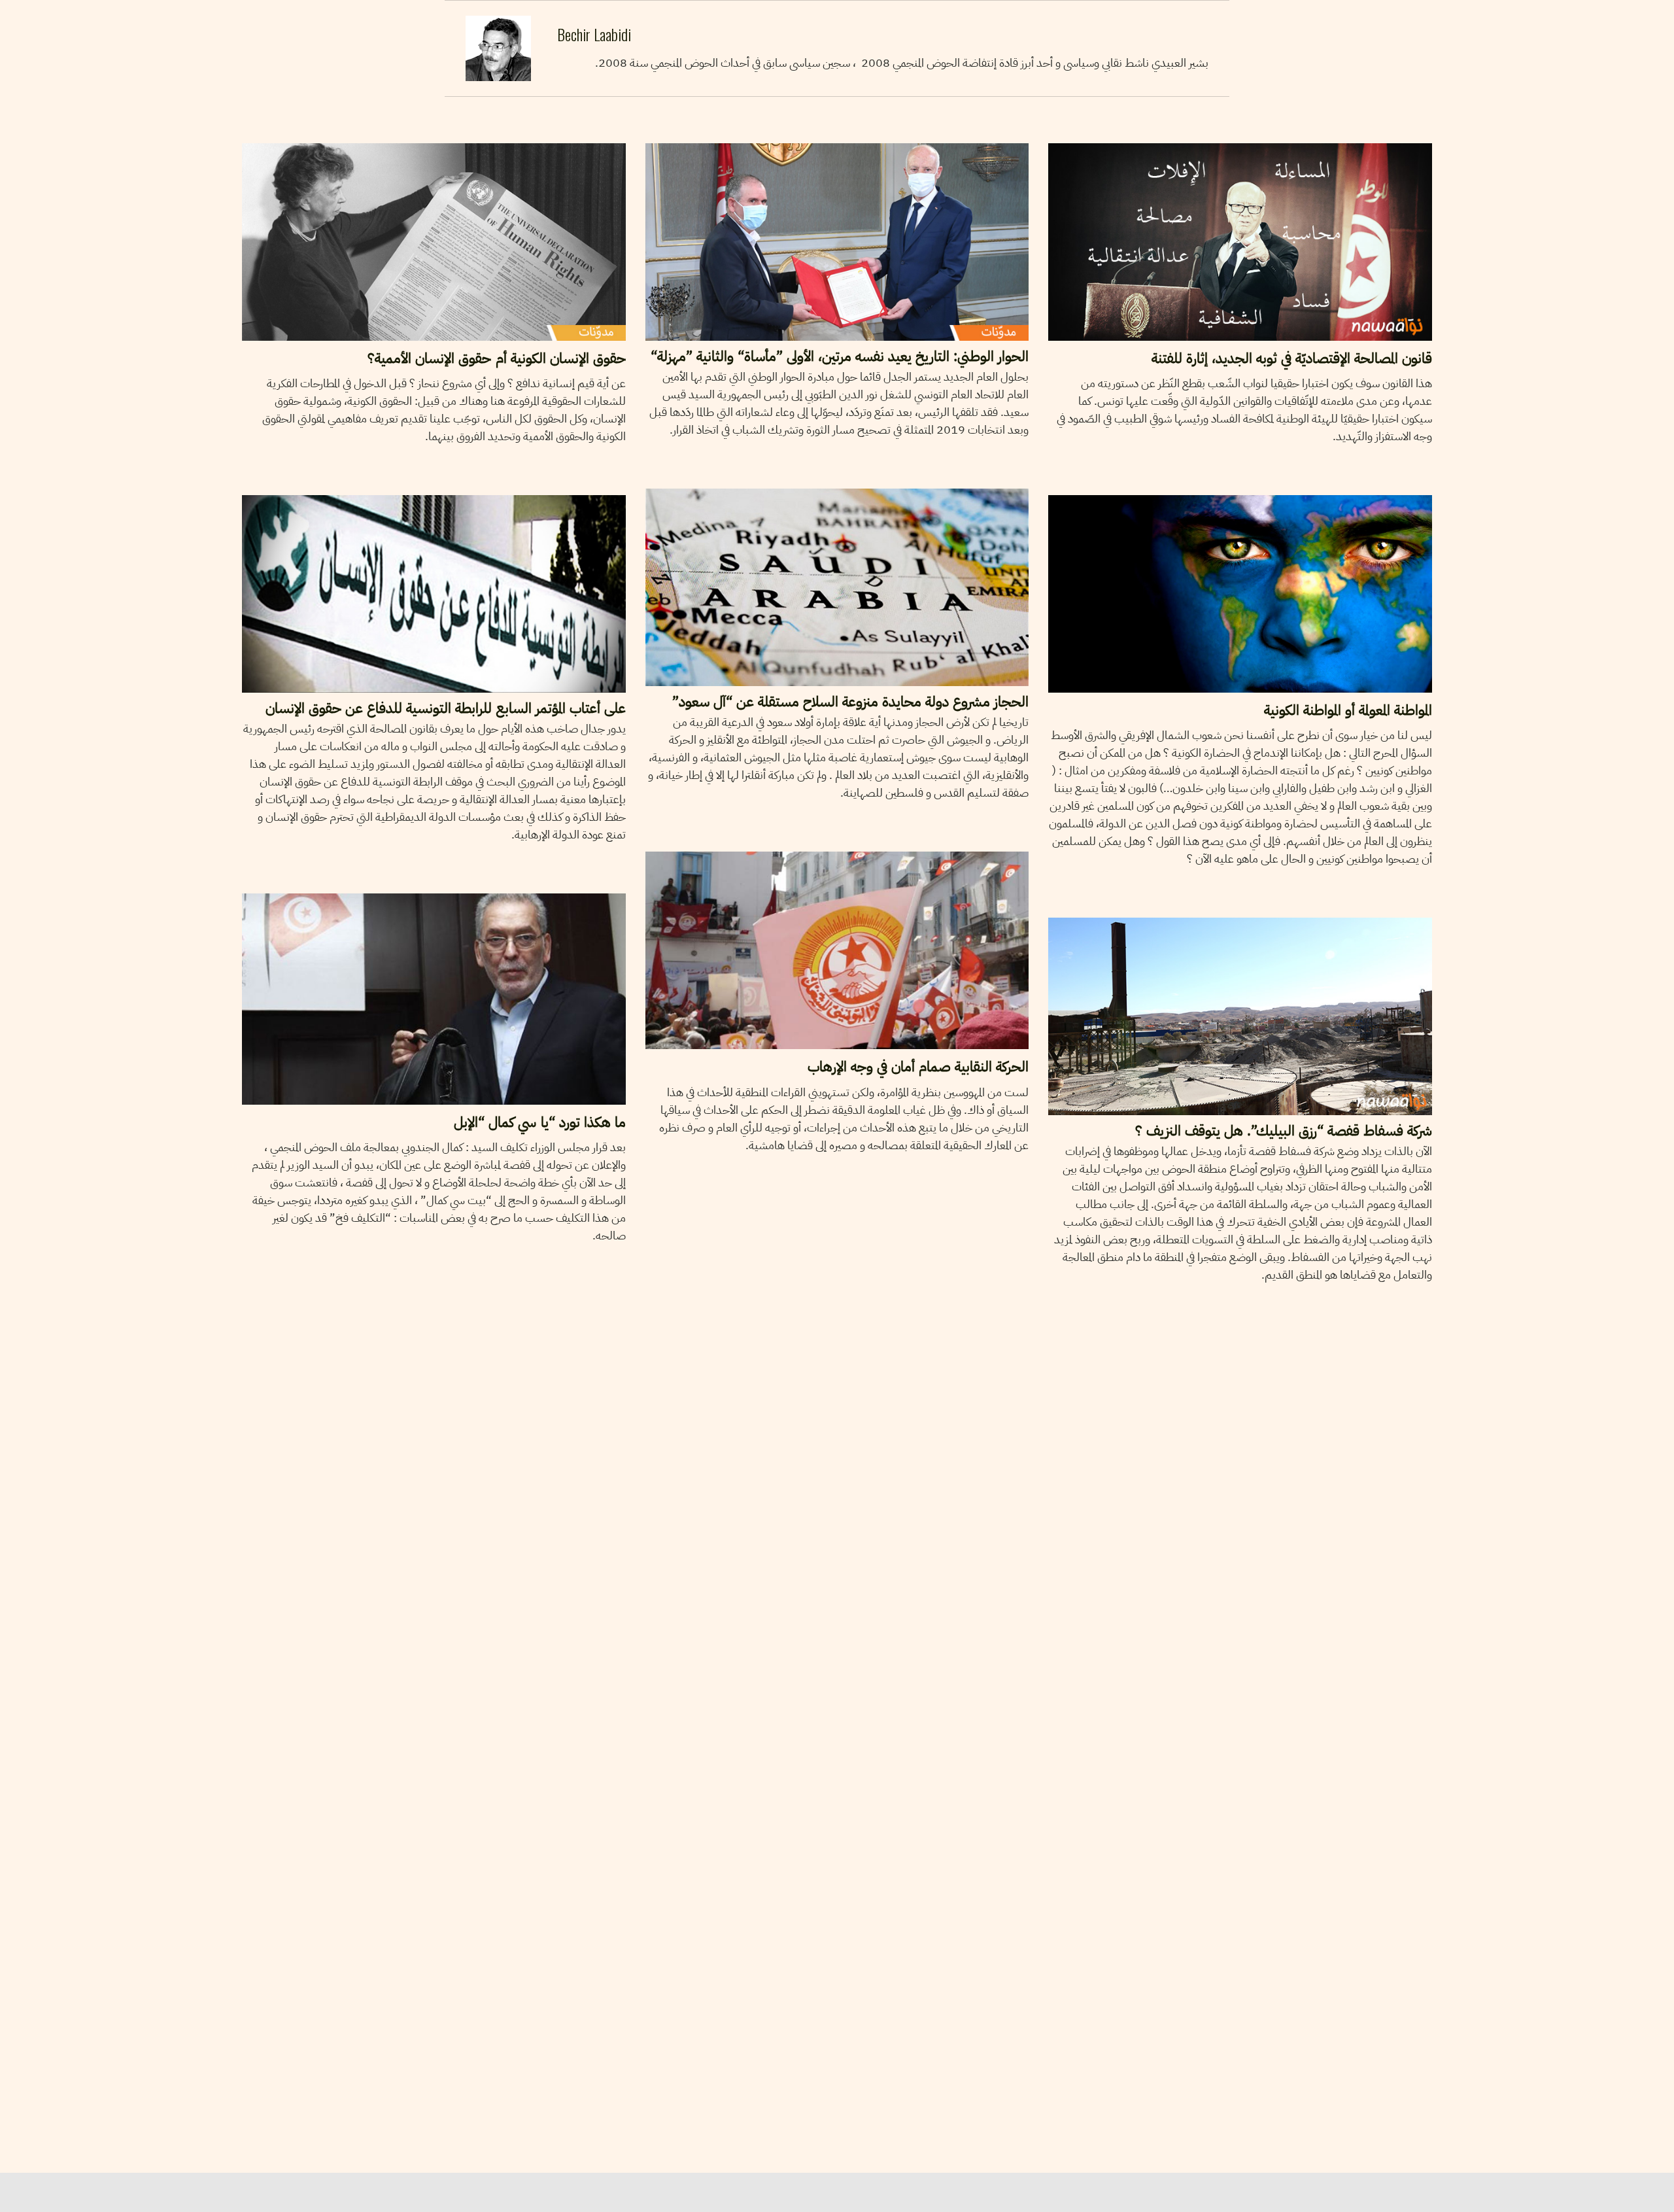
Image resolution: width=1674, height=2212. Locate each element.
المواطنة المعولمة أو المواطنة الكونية (1348, 710)
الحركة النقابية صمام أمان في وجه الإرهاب (918, 1066)
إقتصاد (1071, 905)
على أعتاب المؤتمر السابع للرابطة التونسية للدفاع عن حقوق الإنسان (445, 708)
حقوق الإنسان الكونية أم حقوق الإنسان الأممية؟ (496, 358)
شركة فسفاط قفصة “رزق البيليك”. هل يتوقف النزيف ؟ (1284, 1131)
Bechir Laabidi (336, 130)
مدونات (267, 131)
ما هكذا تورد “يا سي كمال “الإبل (539, 1122)
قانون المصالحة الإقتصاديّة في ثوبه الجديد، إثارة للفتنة (1292, 358)
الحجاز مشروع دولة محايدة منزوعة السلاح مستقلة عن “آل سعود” (850, 701)
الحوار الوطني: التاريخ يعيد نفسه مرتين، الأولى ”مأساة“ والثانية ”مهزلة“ (840, 356)
